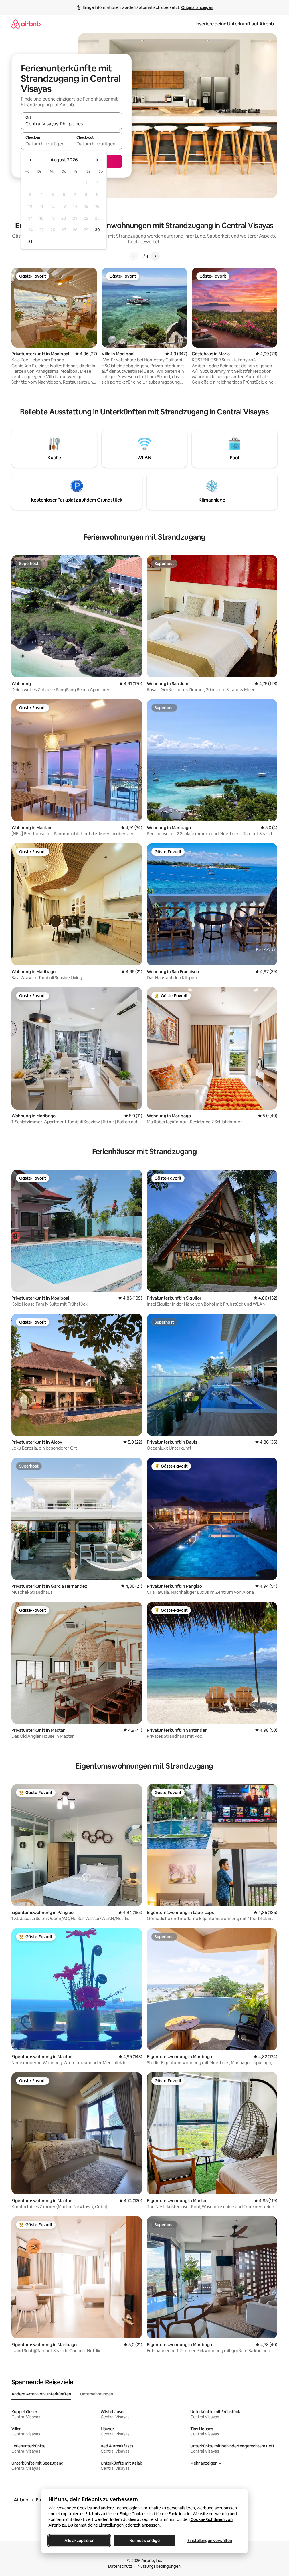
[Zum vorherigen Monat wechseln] (31, 160)
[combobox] (72, 124)
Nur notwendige (144, 2541)
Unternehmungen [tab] (97, 2394)
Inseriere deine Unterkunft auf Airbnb (235, 24)
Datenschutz (120, 2566)
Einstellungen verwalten (210, 2541)
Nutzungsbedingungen (159, 2566)
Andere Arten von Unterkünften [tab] (41, 2394)
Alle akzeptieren (79, 2541)
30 (97, 230)
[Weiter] (155, 256)
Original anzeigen (197, 7)
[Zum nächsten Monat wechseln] (97, 160)
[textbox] (46, 144)
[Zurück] (134, 256)
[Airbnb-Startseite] (26, 24)
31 (30, 242)
